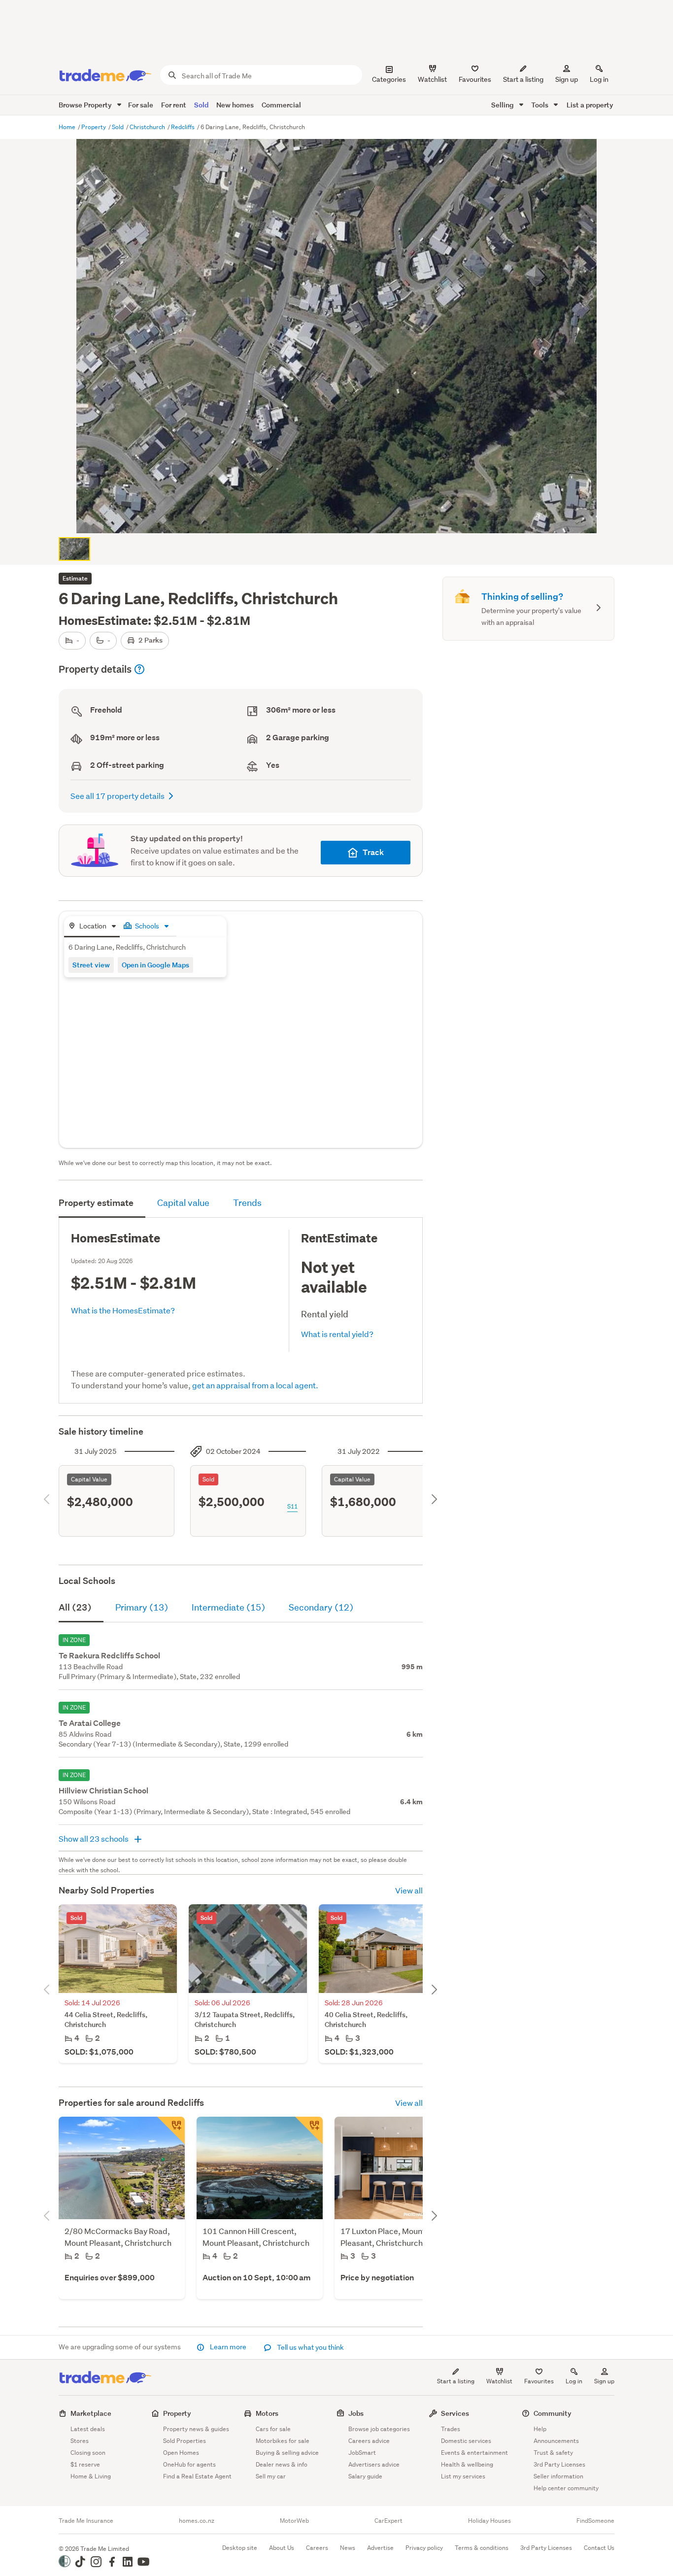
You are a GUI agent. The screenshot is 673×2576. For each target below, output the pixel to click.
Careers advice (369, 2441)
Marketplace (91, 2413)
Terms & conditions (482, 2548)
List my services (463, 2476)
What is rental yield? (337, 1334)
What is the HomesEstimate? (123, 1310)
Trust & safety (553, 2453)
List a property (590, 105)
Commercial (281, 105)
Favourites (539, 2381)
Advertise (380, 2548)
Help (540, 2429)
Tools (540, 105)
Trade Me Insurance (86, 2521)
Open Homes (181, 2453)
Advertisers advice (374, 2464)
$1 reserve (85, 2464)
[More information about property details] (139, 669)
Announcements (556, 2441)
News (348, 2548)
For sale (141, 105)
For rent (174, 105)
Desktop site (240, 2548)
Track (373, 852)
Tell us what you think (310, 2347)
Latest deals (88, 2429)
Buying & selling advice (287, 2453)
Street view (91, 965)
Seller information (558, 2476)
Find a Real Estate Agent (197, 2476)
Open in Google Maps (155, 965)
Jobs (356, 2413)
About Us (282, 2548)
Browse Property (86, 105)
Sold (201, 105)
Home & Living (91, 2476)
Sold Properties (185, 2441)
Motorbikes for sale (283, 2441)
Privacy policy (424, 2548)
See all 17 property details (118, 796)
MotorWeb (294, 2521)
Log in (599, 79)
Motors (267, 2413)
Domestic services (466, 2441)
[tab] (92, 927)
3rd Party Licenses (559, 2464)
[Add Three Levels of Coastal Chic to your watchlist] (171, 2130)
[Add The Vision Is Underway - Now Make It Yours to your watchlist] (309, 2130)
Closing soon (88, 2453)
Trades (451, 2429)
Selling (503, 105)
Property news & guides (196, 2429)
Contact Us (599, 2548)
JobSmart (362, 2453)
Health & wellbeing (467, 2464)
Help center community (566, 2488)
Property (94, 127)
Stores (80, 2441)
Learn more (228, 2347)
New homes (235, 105)
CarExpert (388, 2521)
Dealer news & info (282, 2464)
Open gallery (342, 517)
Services (455, 2413)
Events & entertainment (474, 2453)
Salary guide (365, 2476)
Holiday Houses (489, 2521)
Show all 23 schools (94, 1838)
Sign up (567, 79)
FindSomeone (595, 2521)
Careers (317, 2548)
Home (68, 127)
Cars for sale (273, 2429)
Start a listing (456, 2381)
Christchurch (148, 127)
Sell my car (271, 2476)
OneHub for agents (189, 2464)
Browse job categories (379, 2429)
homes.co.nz (197, 2521)
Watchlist (499, 2381)
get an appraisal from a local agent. (255, 1385)
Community (553, 2413)
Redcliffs (184, 127)
